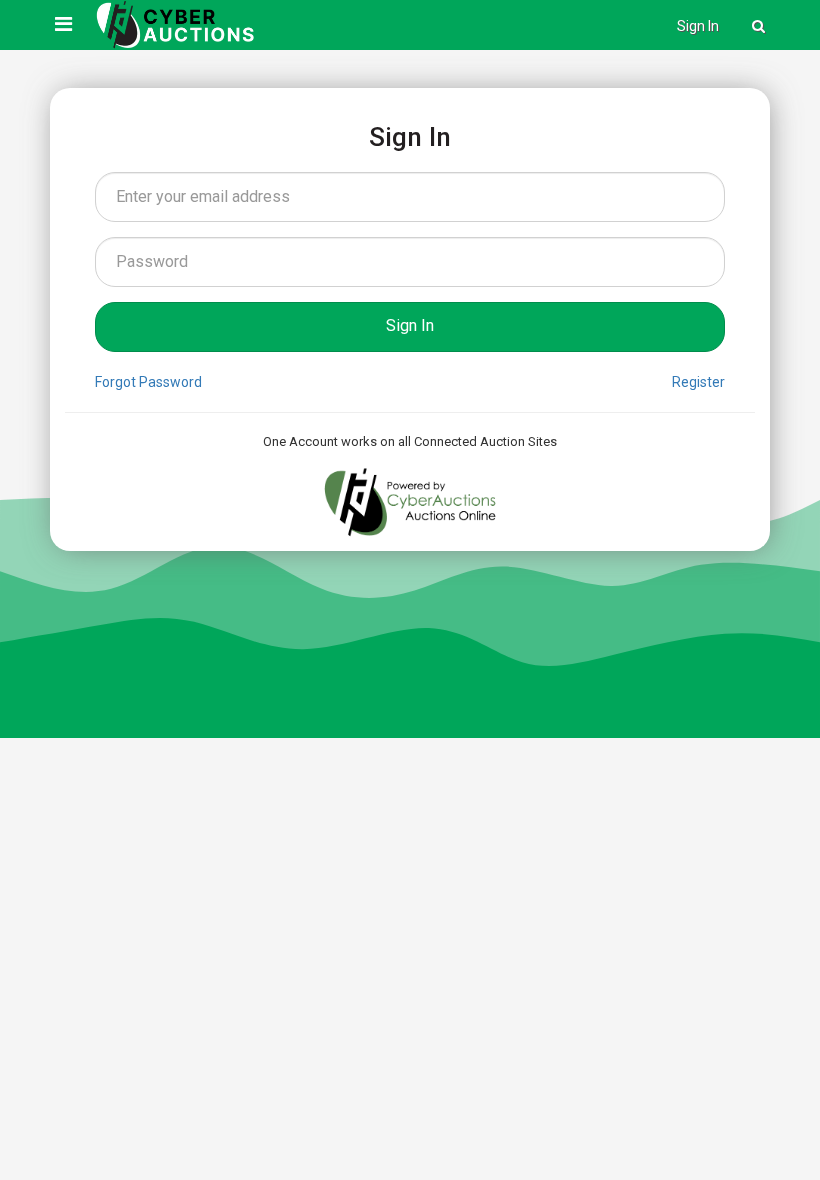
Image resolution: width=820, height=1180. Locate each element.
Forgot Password (148, 382)
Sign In (698, 26)
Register (698, 382)
